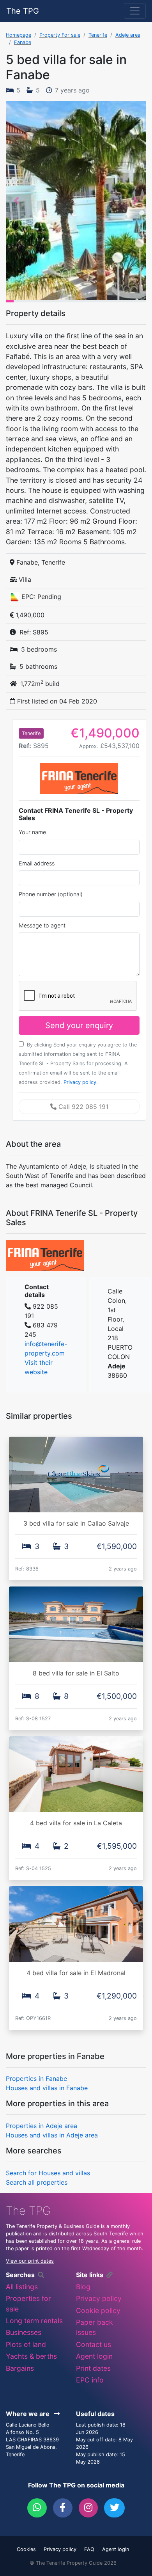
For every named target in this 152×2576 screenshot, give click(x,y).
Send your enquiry (79, 1025)
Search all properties (37, 2182)
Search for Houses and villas (48, 2173)
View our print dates (30, 2261)
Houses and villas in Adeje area (52, 2135)
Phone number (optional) (51, 894)
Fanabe (23, 42)
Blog (83, 2287)
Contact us (94, 2344)
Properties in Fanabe (36, 2079)
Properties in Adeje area (42, 2126)
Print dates (93, 2368)
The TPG (23, 11)
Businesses (24, 2332)
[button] (16, 201)
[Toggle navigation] (135, 11)
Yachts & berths (31, 2356)
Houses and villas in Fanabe (47, 2088)
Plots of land (26, 2344)
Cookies (26, 2549)
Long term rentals (34, 2321)
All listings (22, 2287)
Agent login (94, 2356)
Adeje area (128, 35)
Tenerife (98, 35)
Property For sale (60, 35)
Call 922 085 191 (82, 1107)
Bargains (20, 2368)
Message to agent (42, 925)
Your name (32, 832)
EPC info (90, 2380)
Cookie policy (98, 2310)
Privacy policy (99, 2298)
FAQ (89, 2549)
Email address (37, 863)
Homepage (19, 35)
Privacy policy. (81, 1082)
